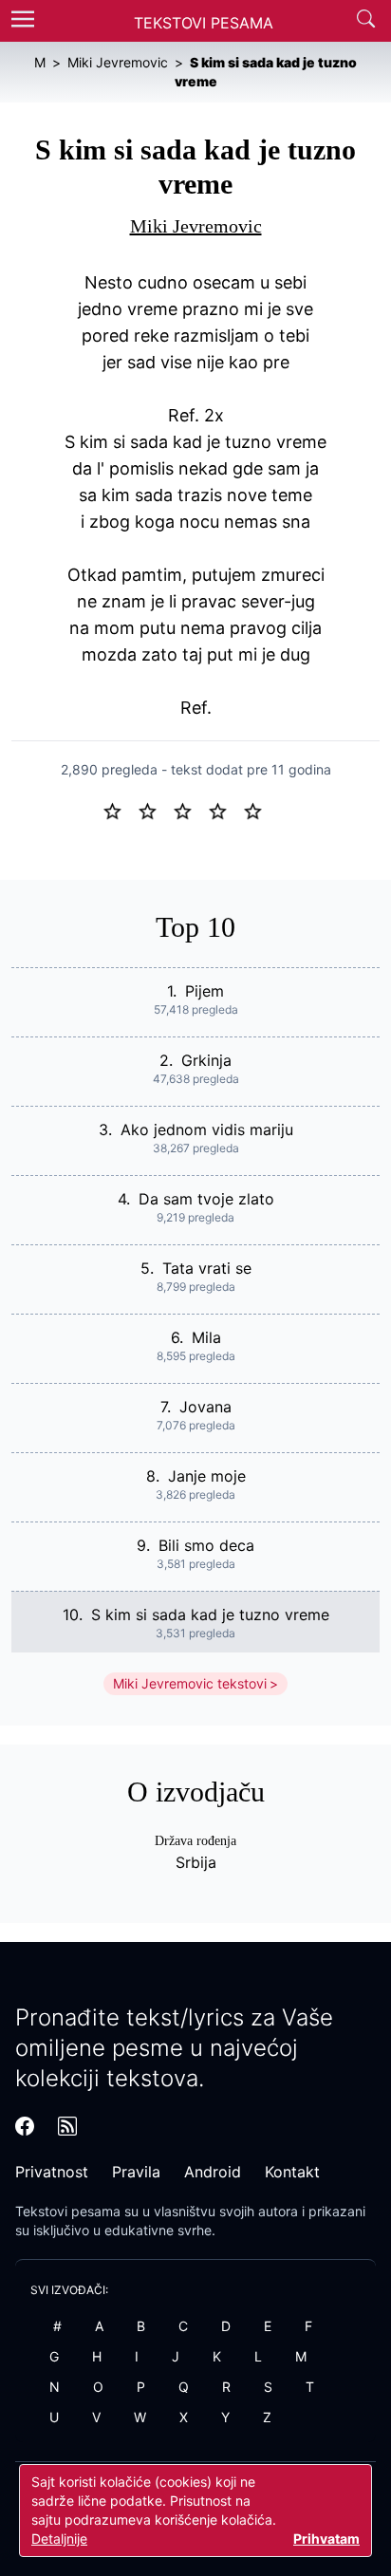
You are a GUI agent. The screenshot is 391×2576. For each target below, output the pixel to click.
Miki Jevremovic (196, 226)
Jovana (205, 1407)
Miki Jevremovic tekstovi (190, 1683)
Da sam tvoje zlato (206, 1199)
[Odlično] (258, 810)
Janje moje (207, 1476)
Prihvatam (326, 2539)
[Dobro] (225, 810)
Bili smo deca (206, 1545)
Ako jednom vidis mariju (207, 1129)
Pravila (136, 2172)
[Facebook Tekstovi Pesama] (25, 2126)
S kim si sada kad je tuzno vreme (210, 1615)
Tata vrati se (207, 1268)
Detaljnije (59, 2539)
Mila (206, 1337)
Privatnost (52, 2172)
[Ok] (190, 810)
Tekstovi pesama (68, 2211)
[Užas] (120, 810)
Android (213, 2172)
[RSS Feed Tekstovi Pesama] (67, 2126)
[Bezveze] (155, 810)
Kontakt (292, 2172)
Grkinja (206, 1060)
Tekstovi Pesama (204, 23)
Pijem (205, 991)
